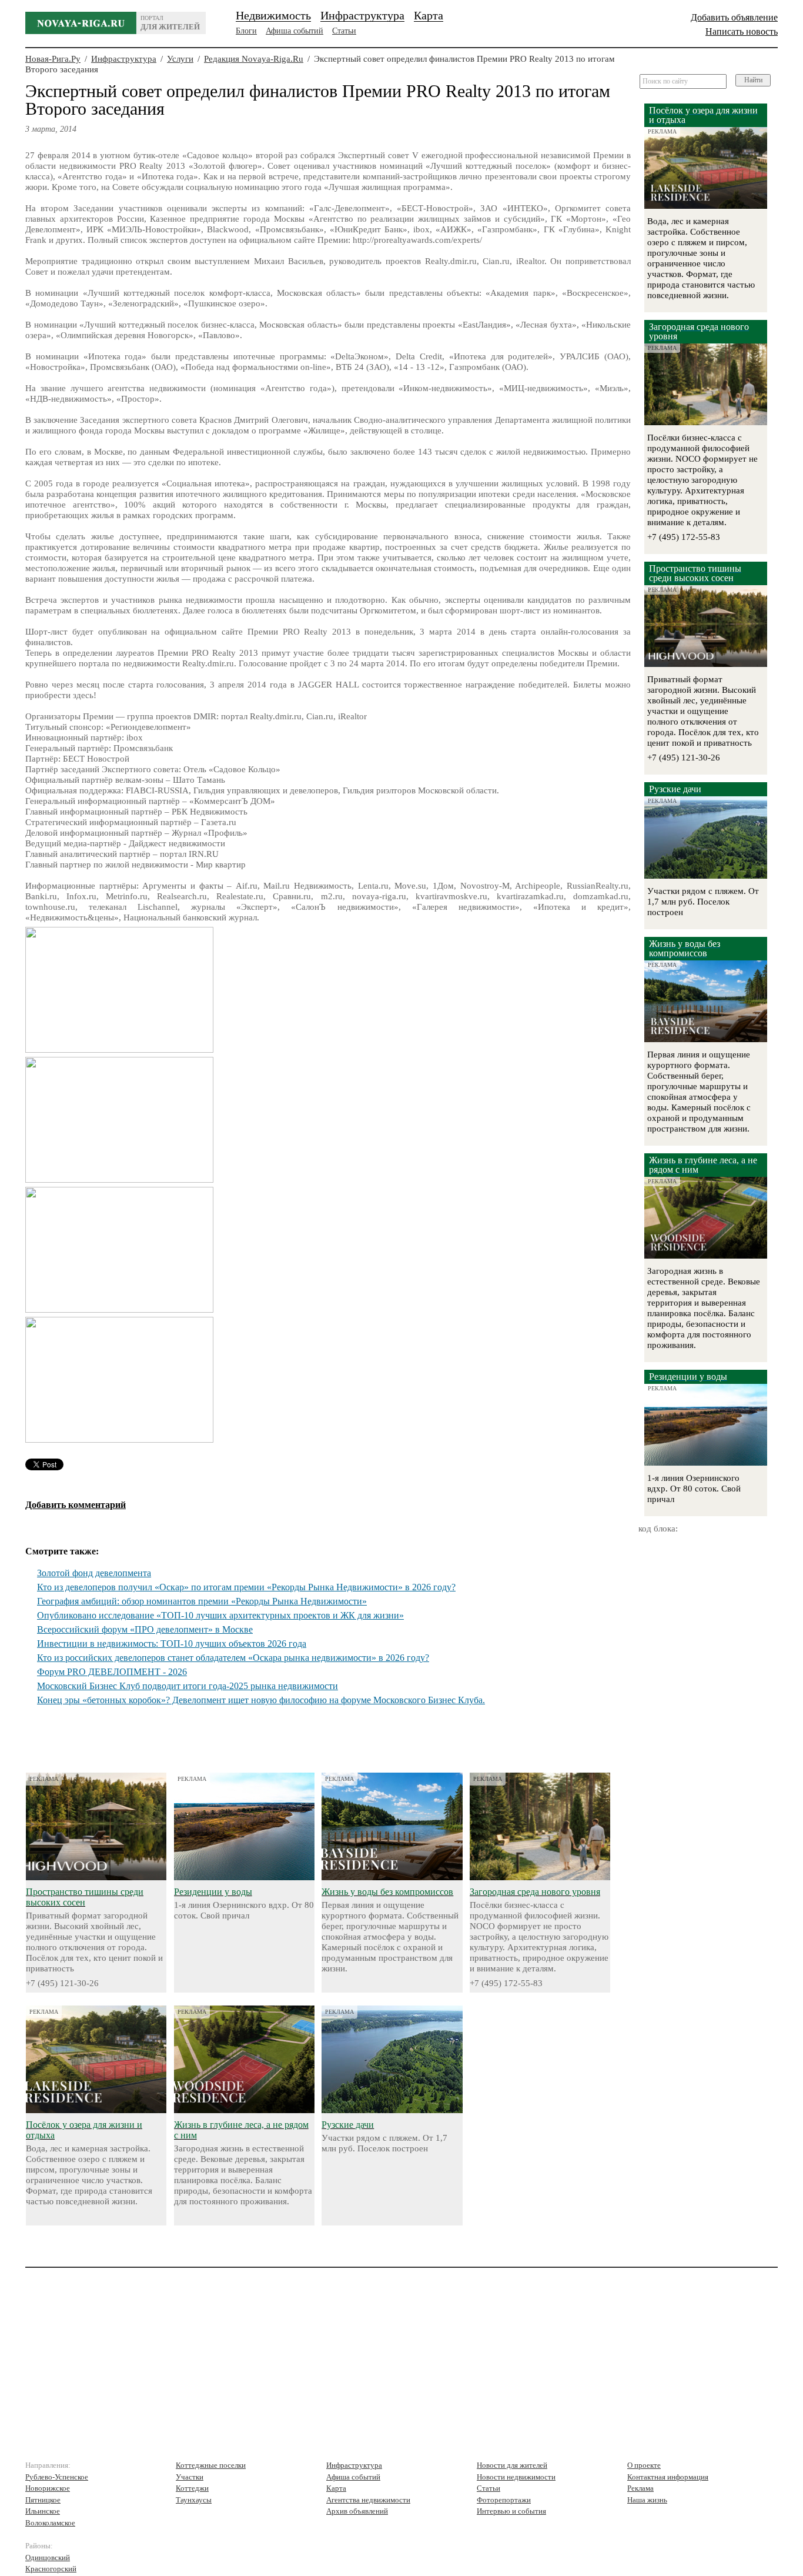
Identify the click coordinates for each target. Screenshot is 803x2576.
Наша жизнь (647, 2500)
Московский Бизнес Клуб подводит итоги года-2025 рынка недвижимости (188, 1686)
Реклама (640, 2488)
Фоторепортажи (504, 2500)
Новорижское (48, 2488)
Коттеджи (192, 2488)
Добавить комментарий (76, 1505)
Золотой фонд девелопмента (94, 1573)
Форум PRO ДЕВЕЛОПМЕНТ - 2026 (112, 1672)
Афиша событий (295, 31)
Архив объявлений (357, 2511)
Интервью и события (511, 2511)
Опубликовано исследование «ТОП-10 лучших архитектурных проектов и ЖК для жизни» (220, 1615)
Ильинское (43, 2511)
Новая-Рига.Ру (53, 59)
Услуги (180, 59)
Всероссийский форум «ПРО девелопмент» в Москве (145, 1629)
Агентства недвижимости (368, 2500)
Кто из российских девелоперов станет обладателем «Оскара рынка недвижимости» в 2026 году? (233, 1658)
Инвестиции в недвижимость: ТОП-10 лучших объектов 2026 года (172, 1644)
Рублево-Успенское (57, 2477)
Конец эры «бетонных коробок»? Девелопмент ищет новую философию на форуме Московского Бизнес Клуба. (261, 1700)
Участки (190, 2477)
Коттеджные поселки (211, 2465)
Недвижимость (273, 15)
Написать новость (742, 31)
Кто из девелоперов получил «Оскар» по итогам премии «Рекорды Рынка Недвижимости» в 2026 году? (246, 1587)
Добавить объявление (734, 17)
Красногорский (51, 2569)
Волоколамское (50, 2523)
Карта (429, 15)
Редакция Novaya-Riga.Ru (254, 59)
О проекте (644, 2465)
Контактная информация (668, 2477)
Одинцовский (48, 2557)
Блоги (246, 31)
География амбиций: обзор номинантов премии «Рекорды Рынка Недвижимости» (202, 1601)
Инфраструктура (362, 15)
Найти (753, 80)
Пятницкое (43, 2500)
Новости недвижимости (516, 2477)
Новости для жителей (512, 2465)
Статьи (344, 31)
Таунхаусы (194, 2500)
